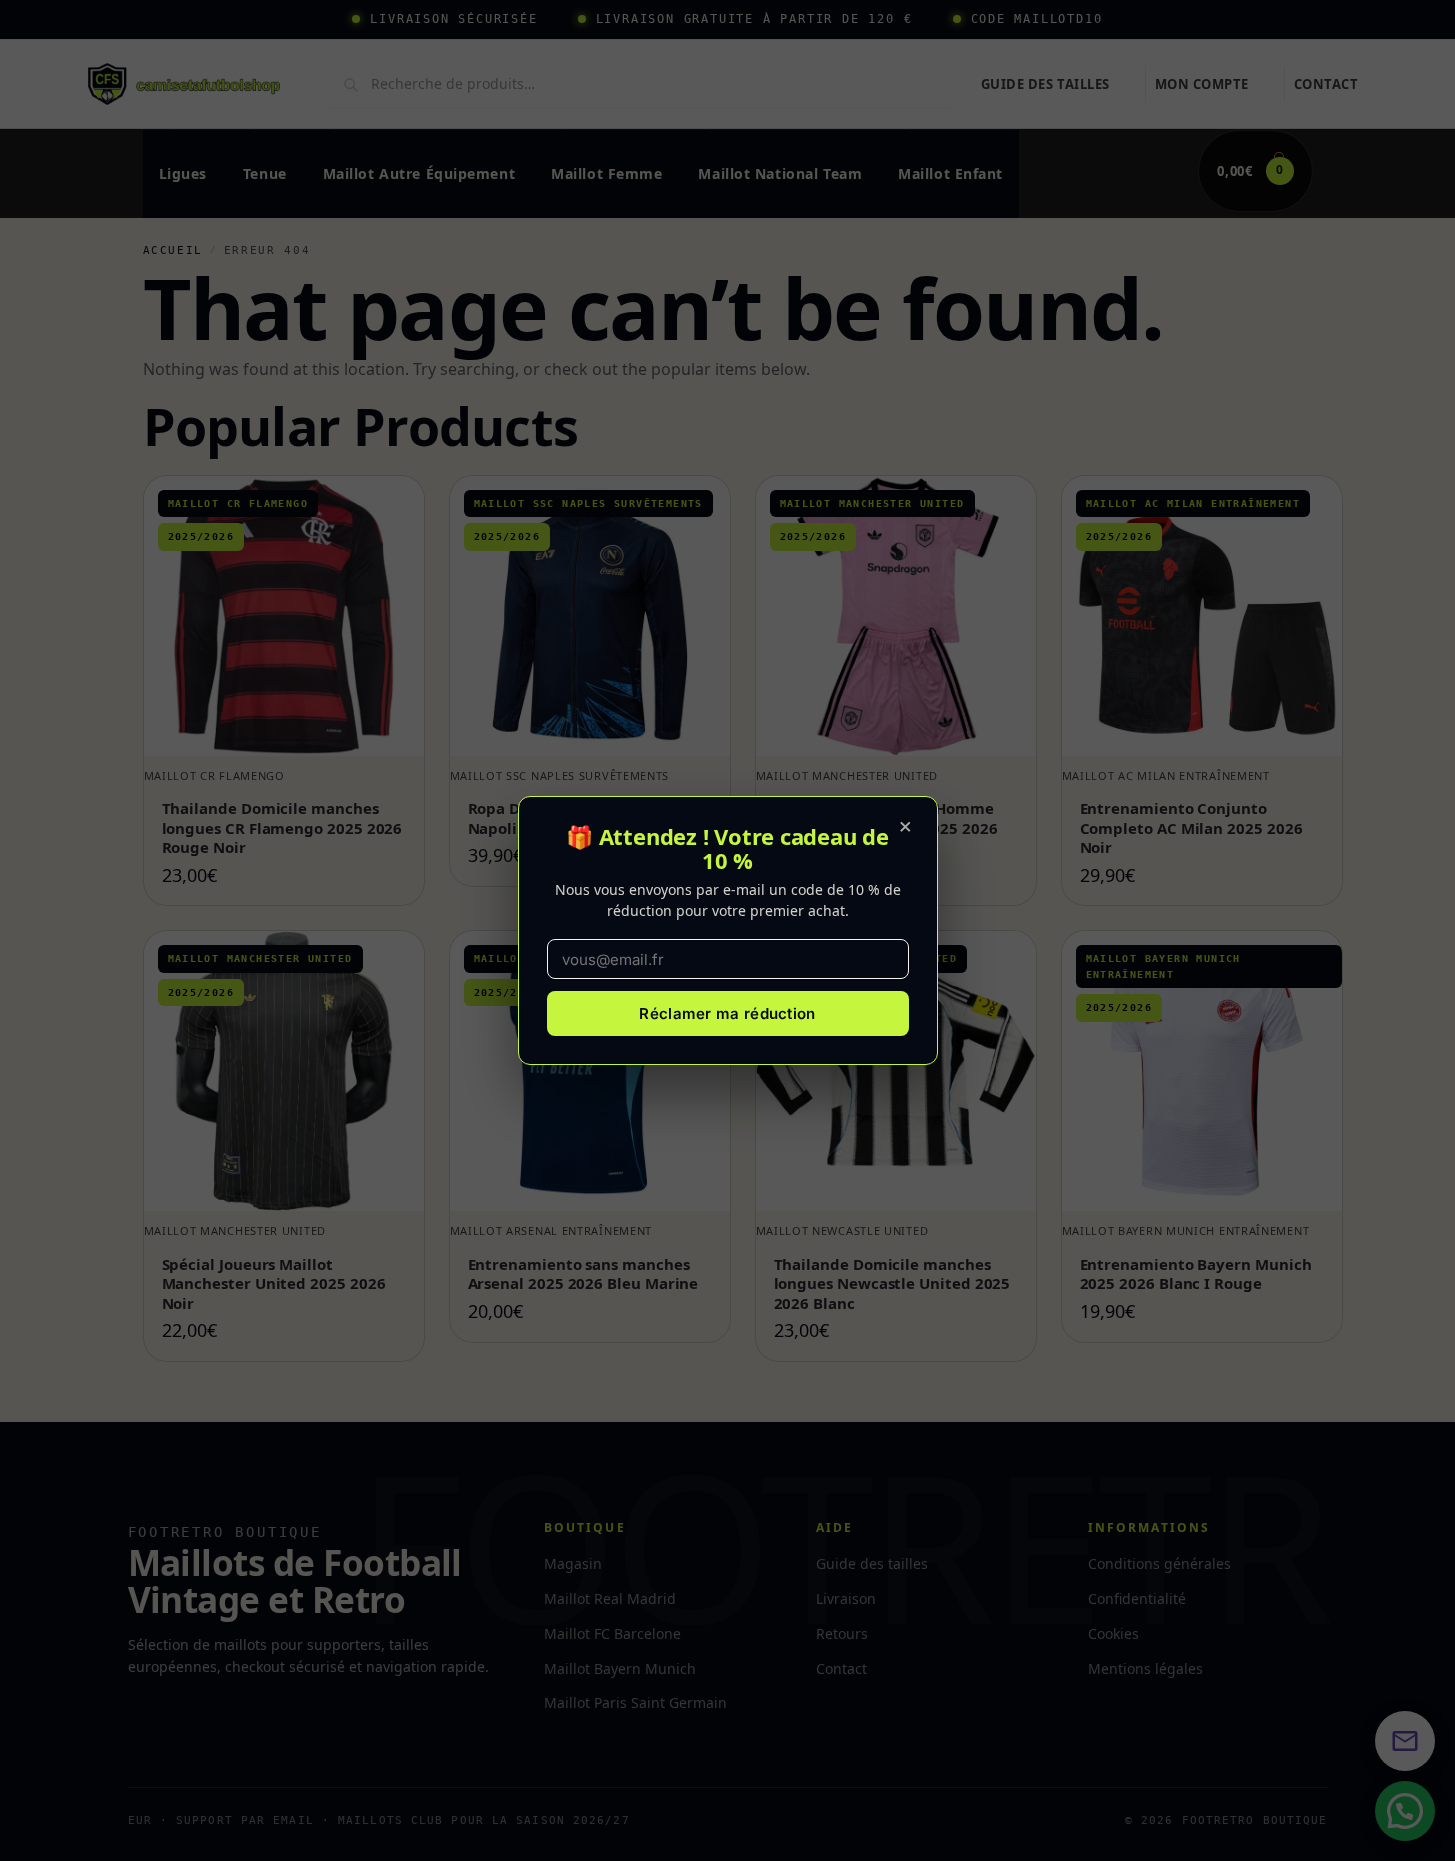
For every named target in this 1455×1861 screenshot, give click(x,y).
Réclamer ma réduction (727, 1013)
